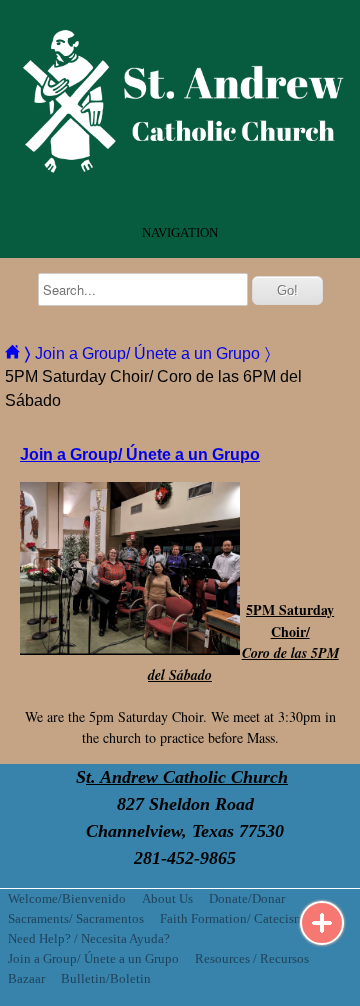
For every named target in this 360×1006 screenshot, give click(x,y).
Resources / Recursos (252, 959)
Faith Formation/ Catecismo (235, 919)
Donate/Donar (247, 899)
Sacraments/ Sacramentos (76, 919)
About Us (167, 899)
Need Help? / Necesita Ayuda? (89, 939)
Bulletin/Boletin (106, 979)
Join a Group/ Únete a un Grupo (93, 959)
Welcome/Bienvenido (67, 899)
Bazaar (26, 979)
